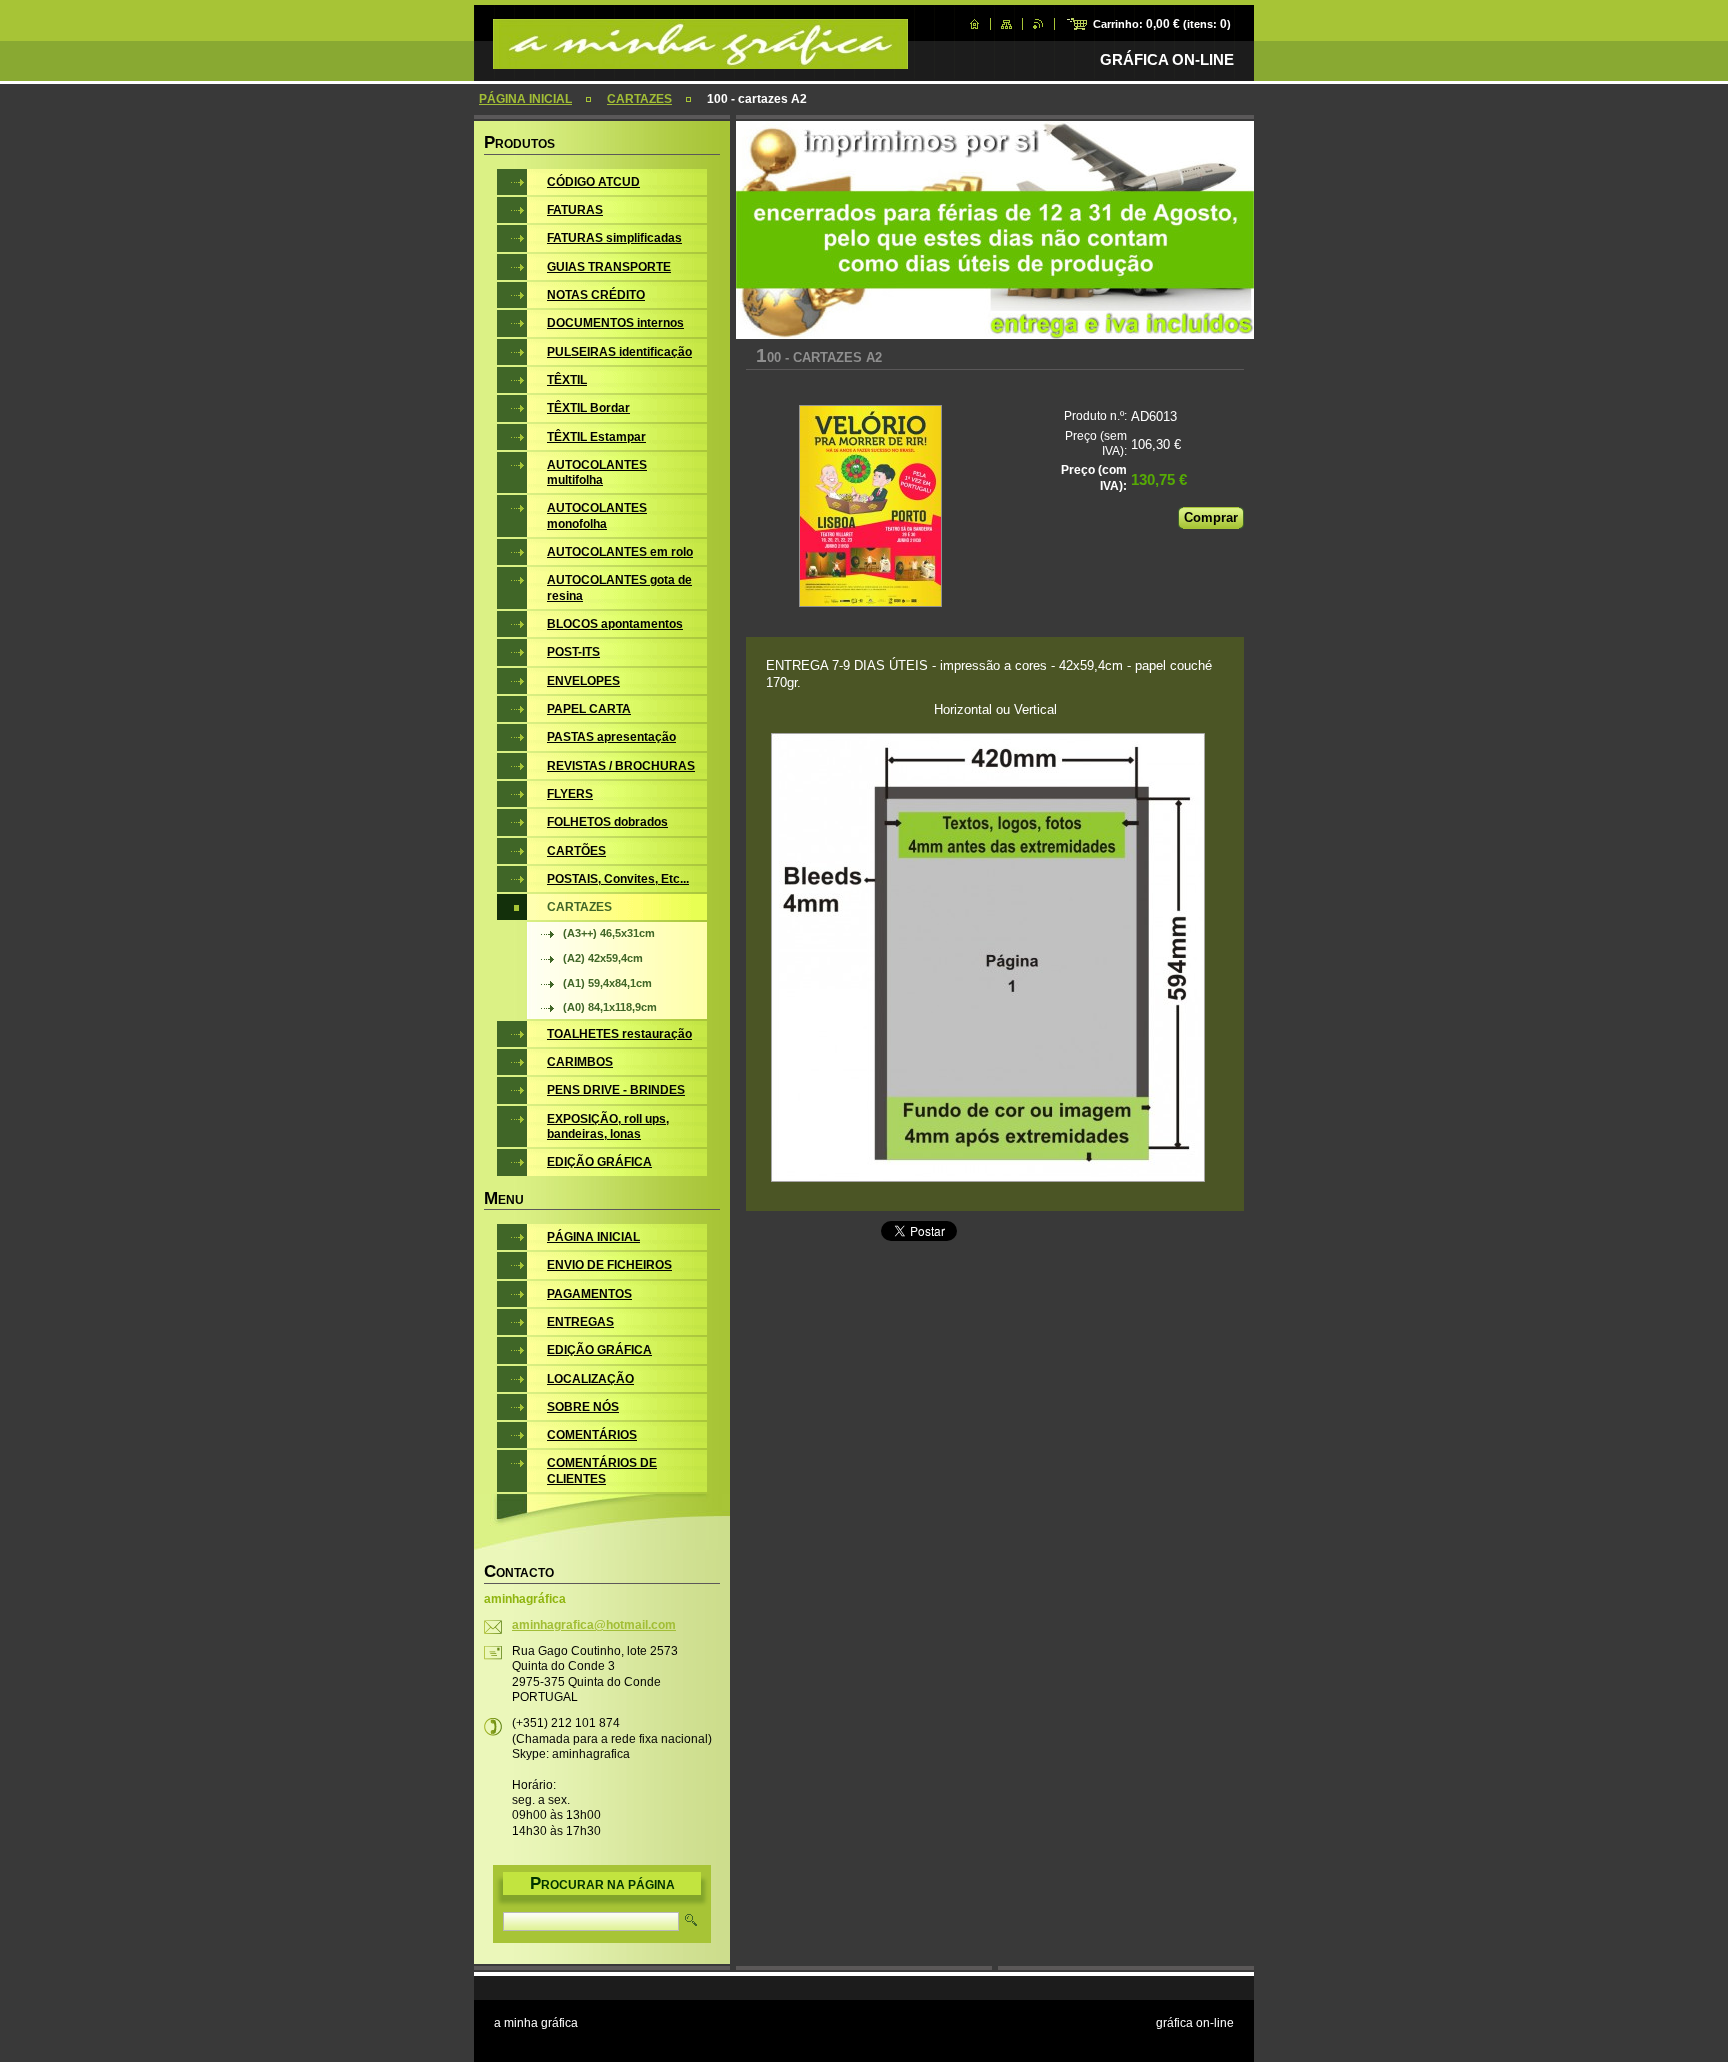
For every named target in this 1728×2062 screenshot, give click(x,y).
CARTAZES (639, 99)
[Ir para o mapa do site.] (1006, 24)
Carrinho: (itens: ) (1162, 24)
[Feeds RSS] (1038, 24)
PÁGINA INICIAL (525, 99)
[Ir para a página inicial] (700, 59)
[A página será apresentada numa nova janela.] (870, 508)
